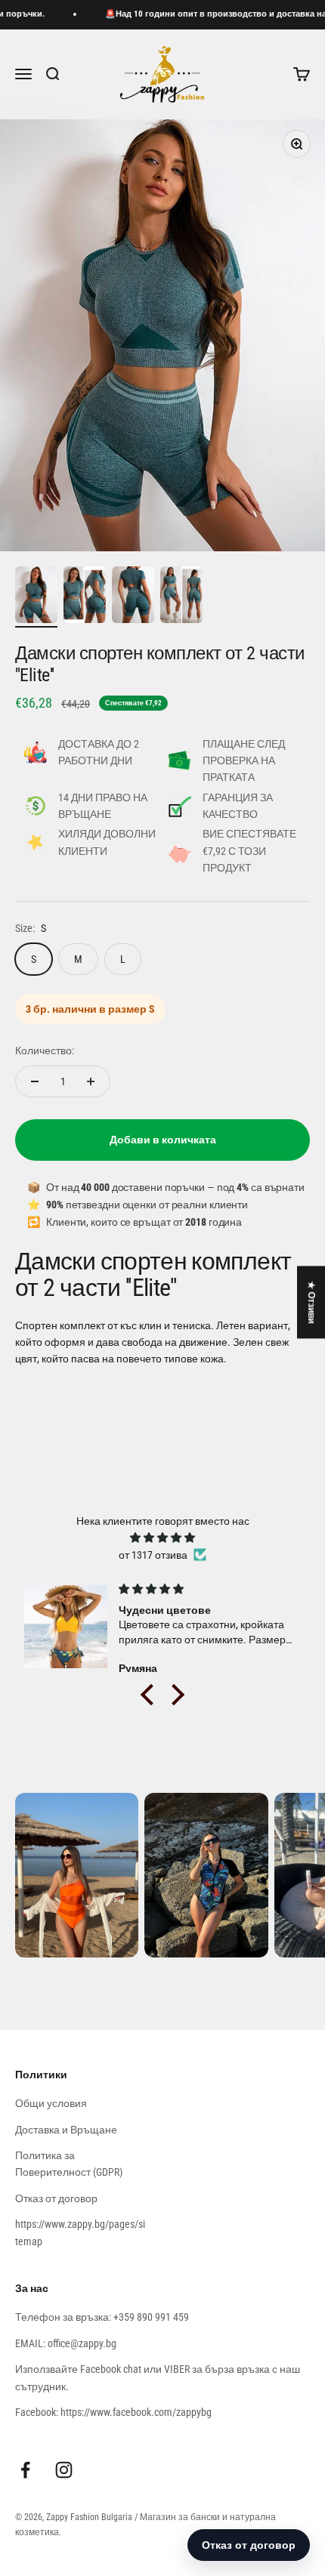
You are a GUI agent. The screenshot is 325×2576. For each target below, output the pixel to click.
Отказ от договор (56, 2198)
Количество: (45, 1050)
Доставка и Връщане (66, 2130)
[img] (162, 1538)
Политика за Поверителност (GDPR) (69, 2164)
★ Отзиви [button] (311, 1302)
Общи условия (51, 2103)
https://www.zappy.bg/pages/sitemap (80, 2232)
